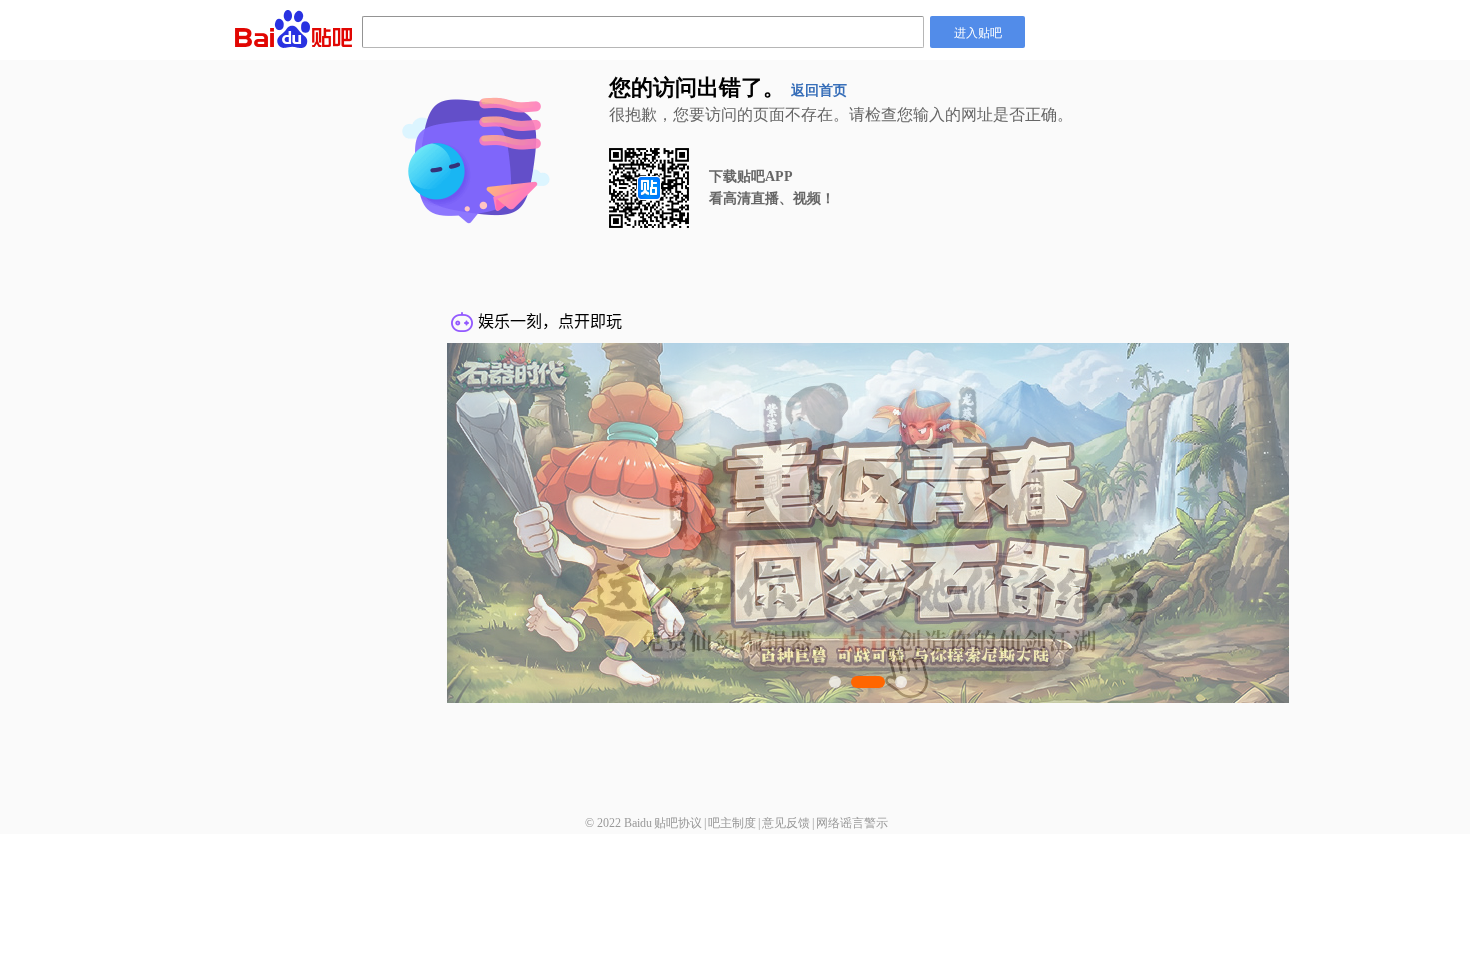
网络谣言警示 (852, 823)
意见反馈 (786, 823)
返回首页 (819, 90)
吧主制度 (732, 823)
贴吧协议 (678, 823)
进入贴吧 (978, 31)
